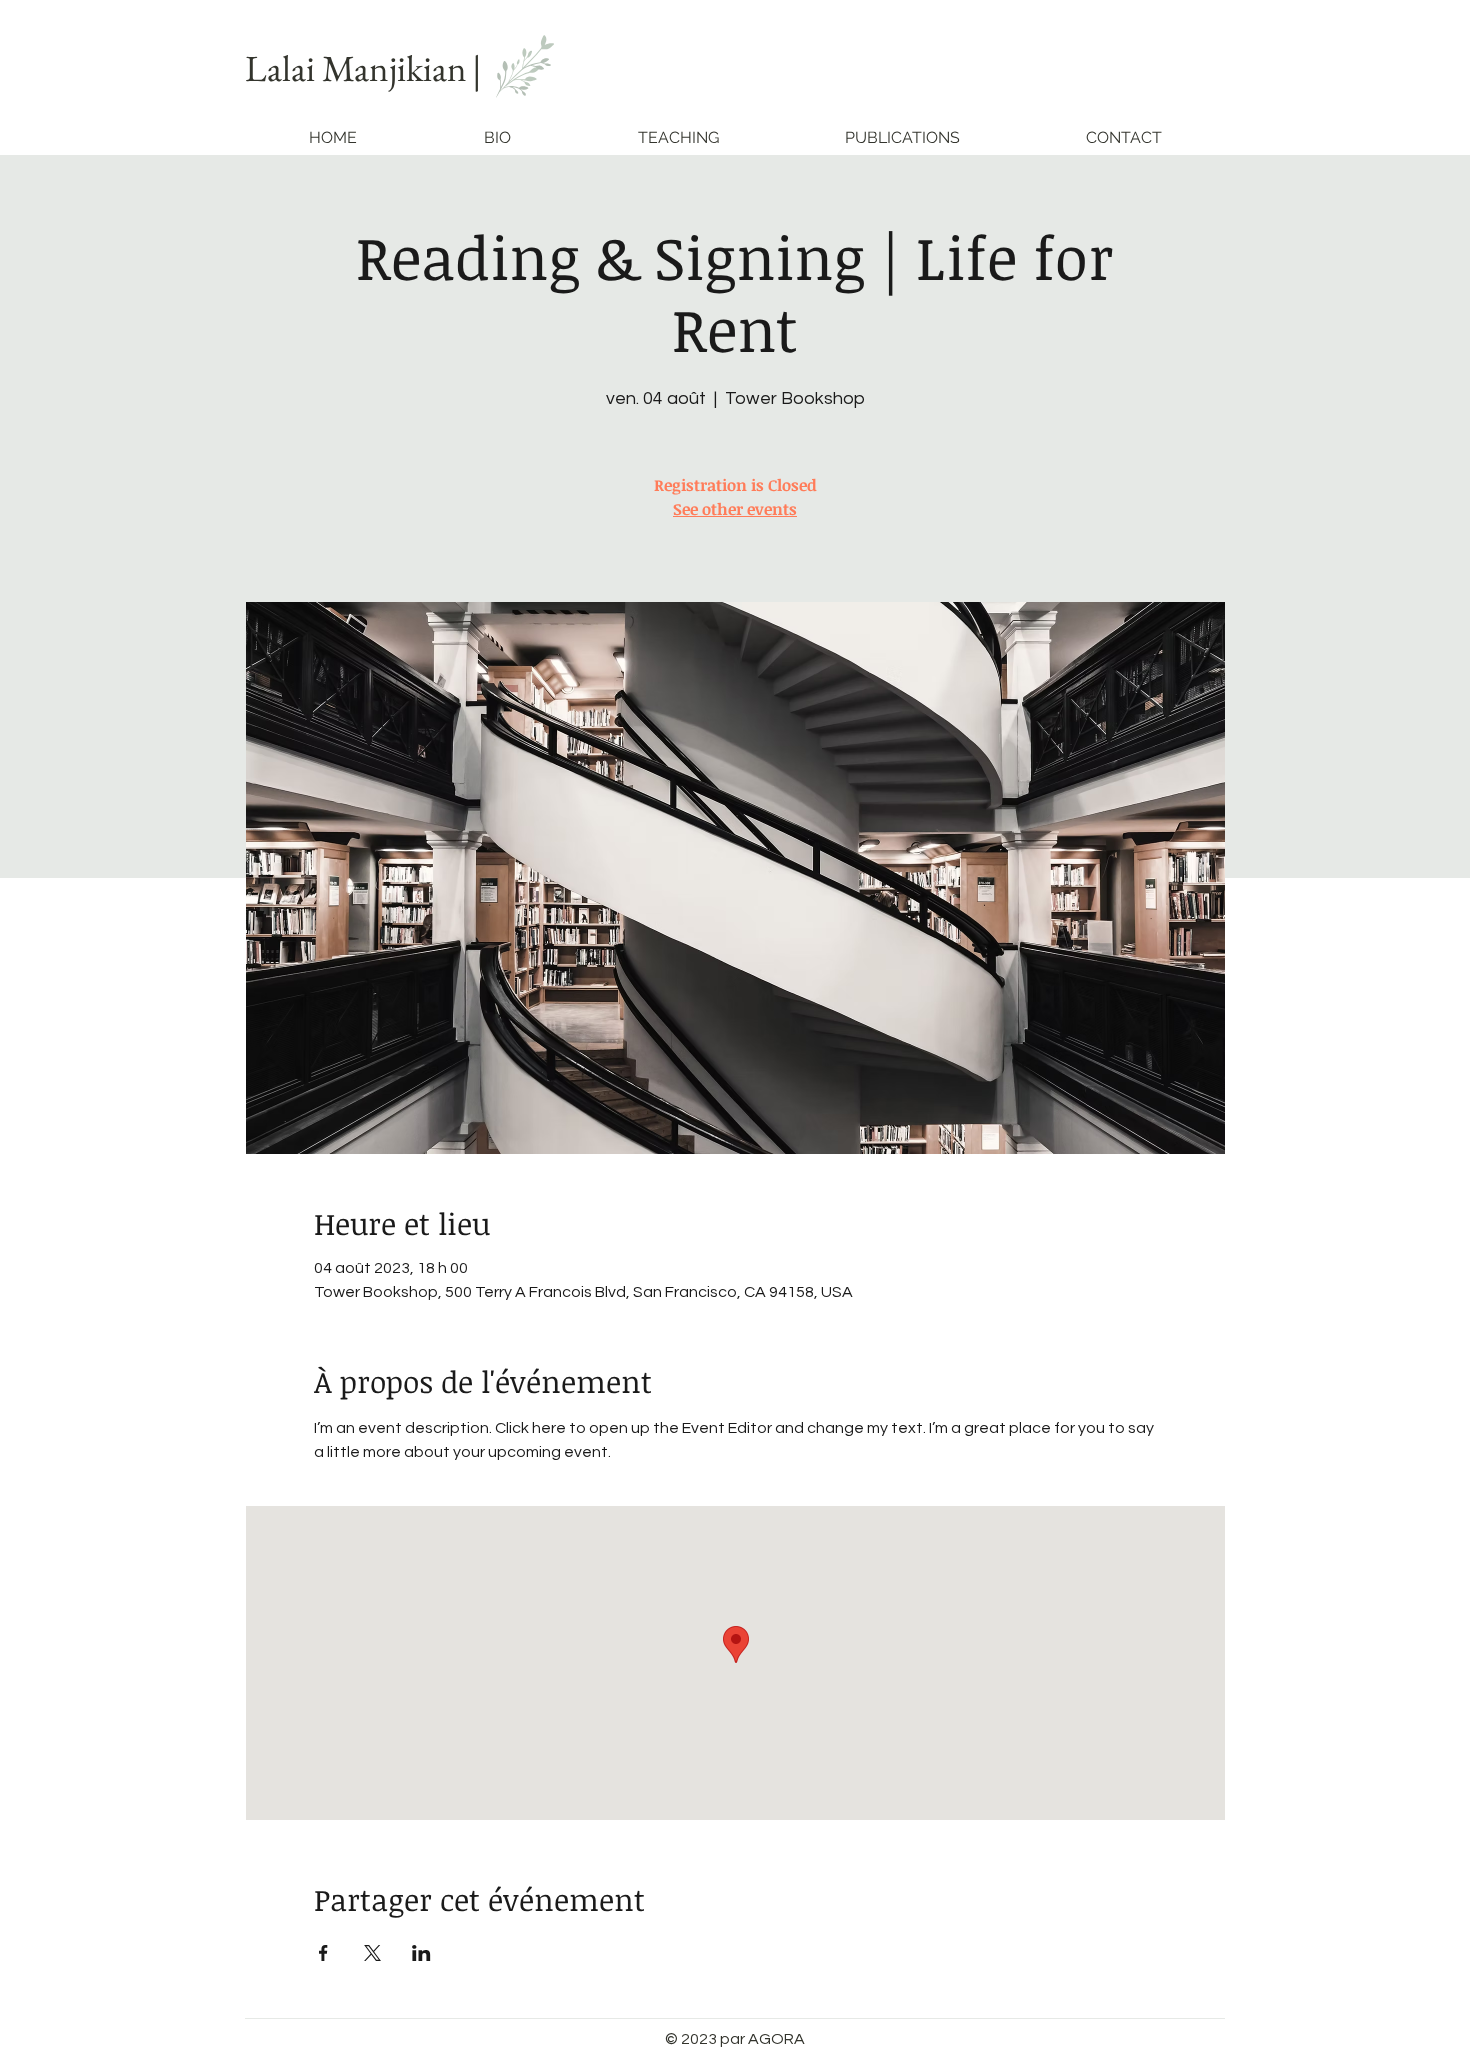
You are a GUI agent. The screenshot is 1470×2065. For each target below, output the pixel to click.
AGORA (776, 2039)
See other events (735, 509)
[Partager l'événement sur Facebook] (323, 1953)
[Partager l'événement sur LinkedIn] (421, 1953)
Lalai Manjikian (356, 68)
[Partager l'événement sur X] (372, 1953)
